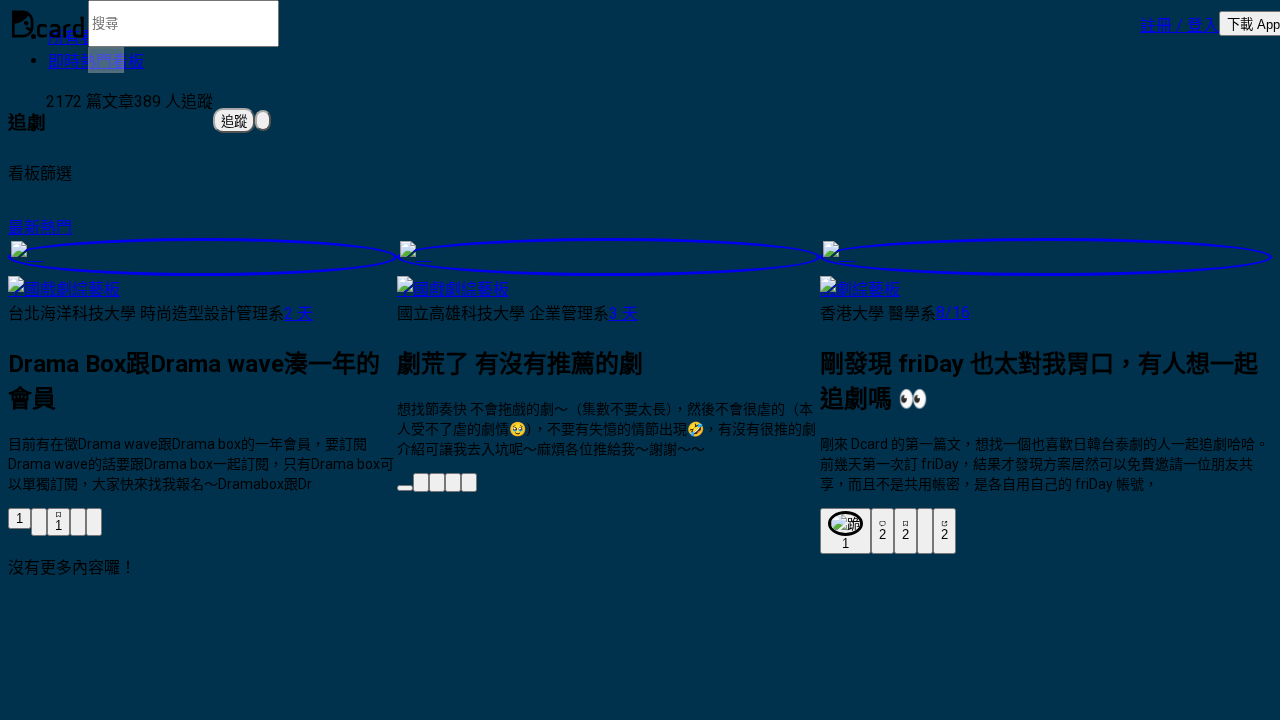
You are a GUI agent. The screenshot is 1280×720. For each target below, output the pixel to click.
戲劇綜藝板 (860, 289)
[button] (1179, 24)
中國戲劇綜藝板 (64, 289)
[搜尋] (106, 60)
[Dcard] (48, 24)
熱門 (56, 227)
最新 (24, 227)
